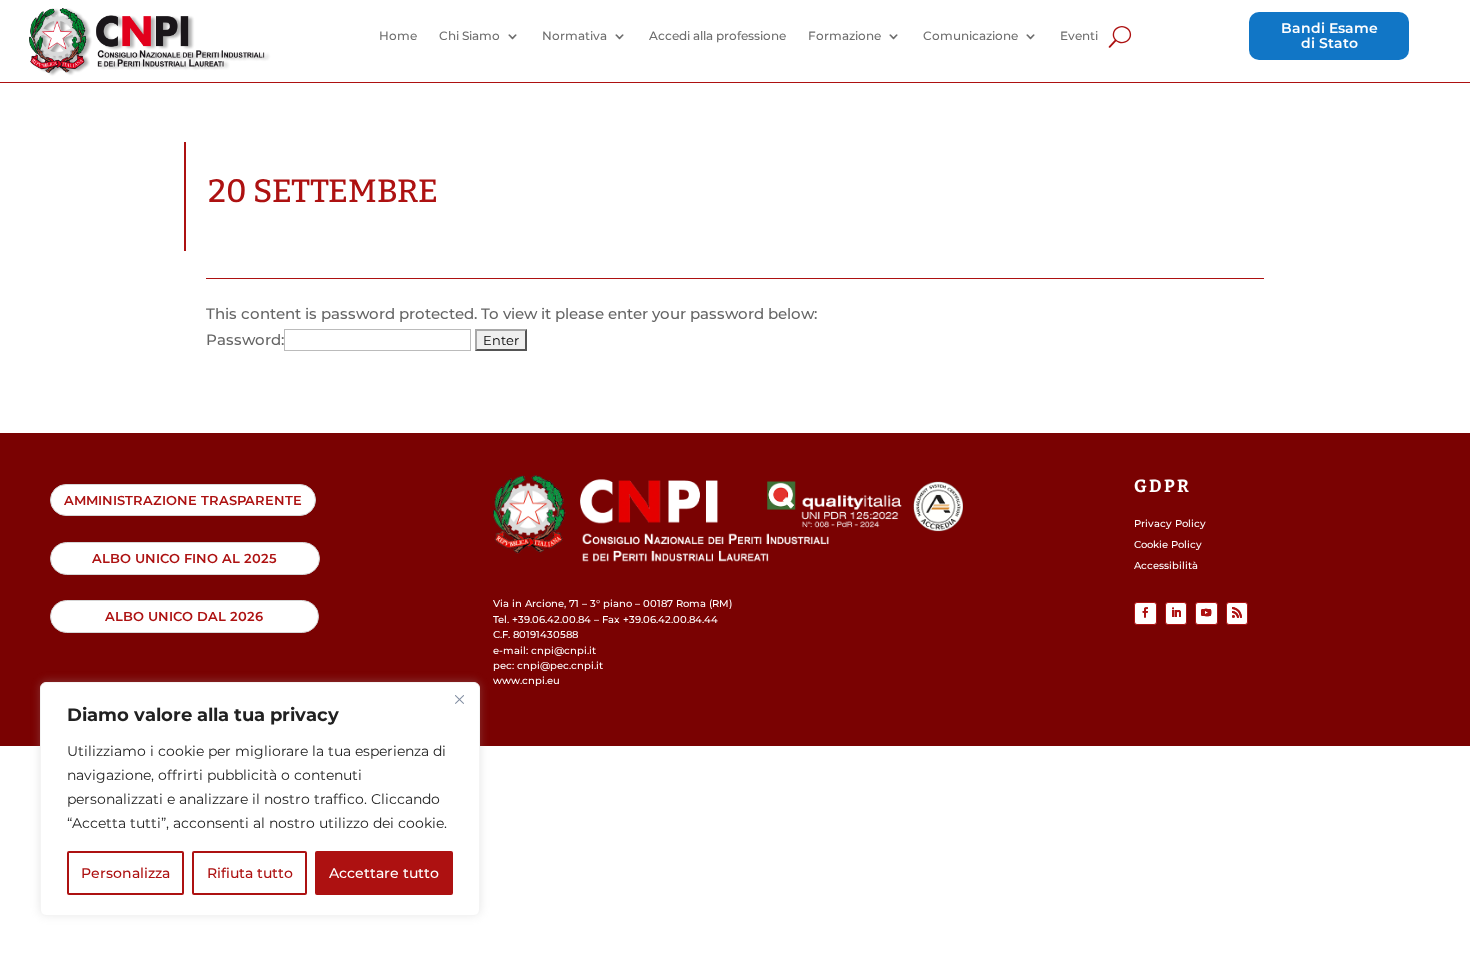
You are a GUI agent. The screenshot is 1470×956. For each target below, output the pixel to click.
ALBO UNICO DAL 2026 (184, 616)
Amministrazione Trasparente (183, 500)
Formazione (844, 36)
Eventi (1079, 36)
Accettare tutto (384, 873)
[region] (260, 799)
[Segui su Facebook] (1145, 613)
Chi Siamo (469, 36)
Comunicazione (970, 36)
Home (398, 36)
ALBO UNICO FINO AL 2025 (184, 558)
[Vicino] (459, 699)
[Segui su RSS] (1237, 613)
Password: (245, 339)
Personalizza (125, 873)
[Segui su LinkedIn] (1176, 613)
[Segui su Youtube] (1206, 613)
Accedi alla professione (717, 36)
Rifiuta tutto (250, 873)
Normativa (574, 36)
